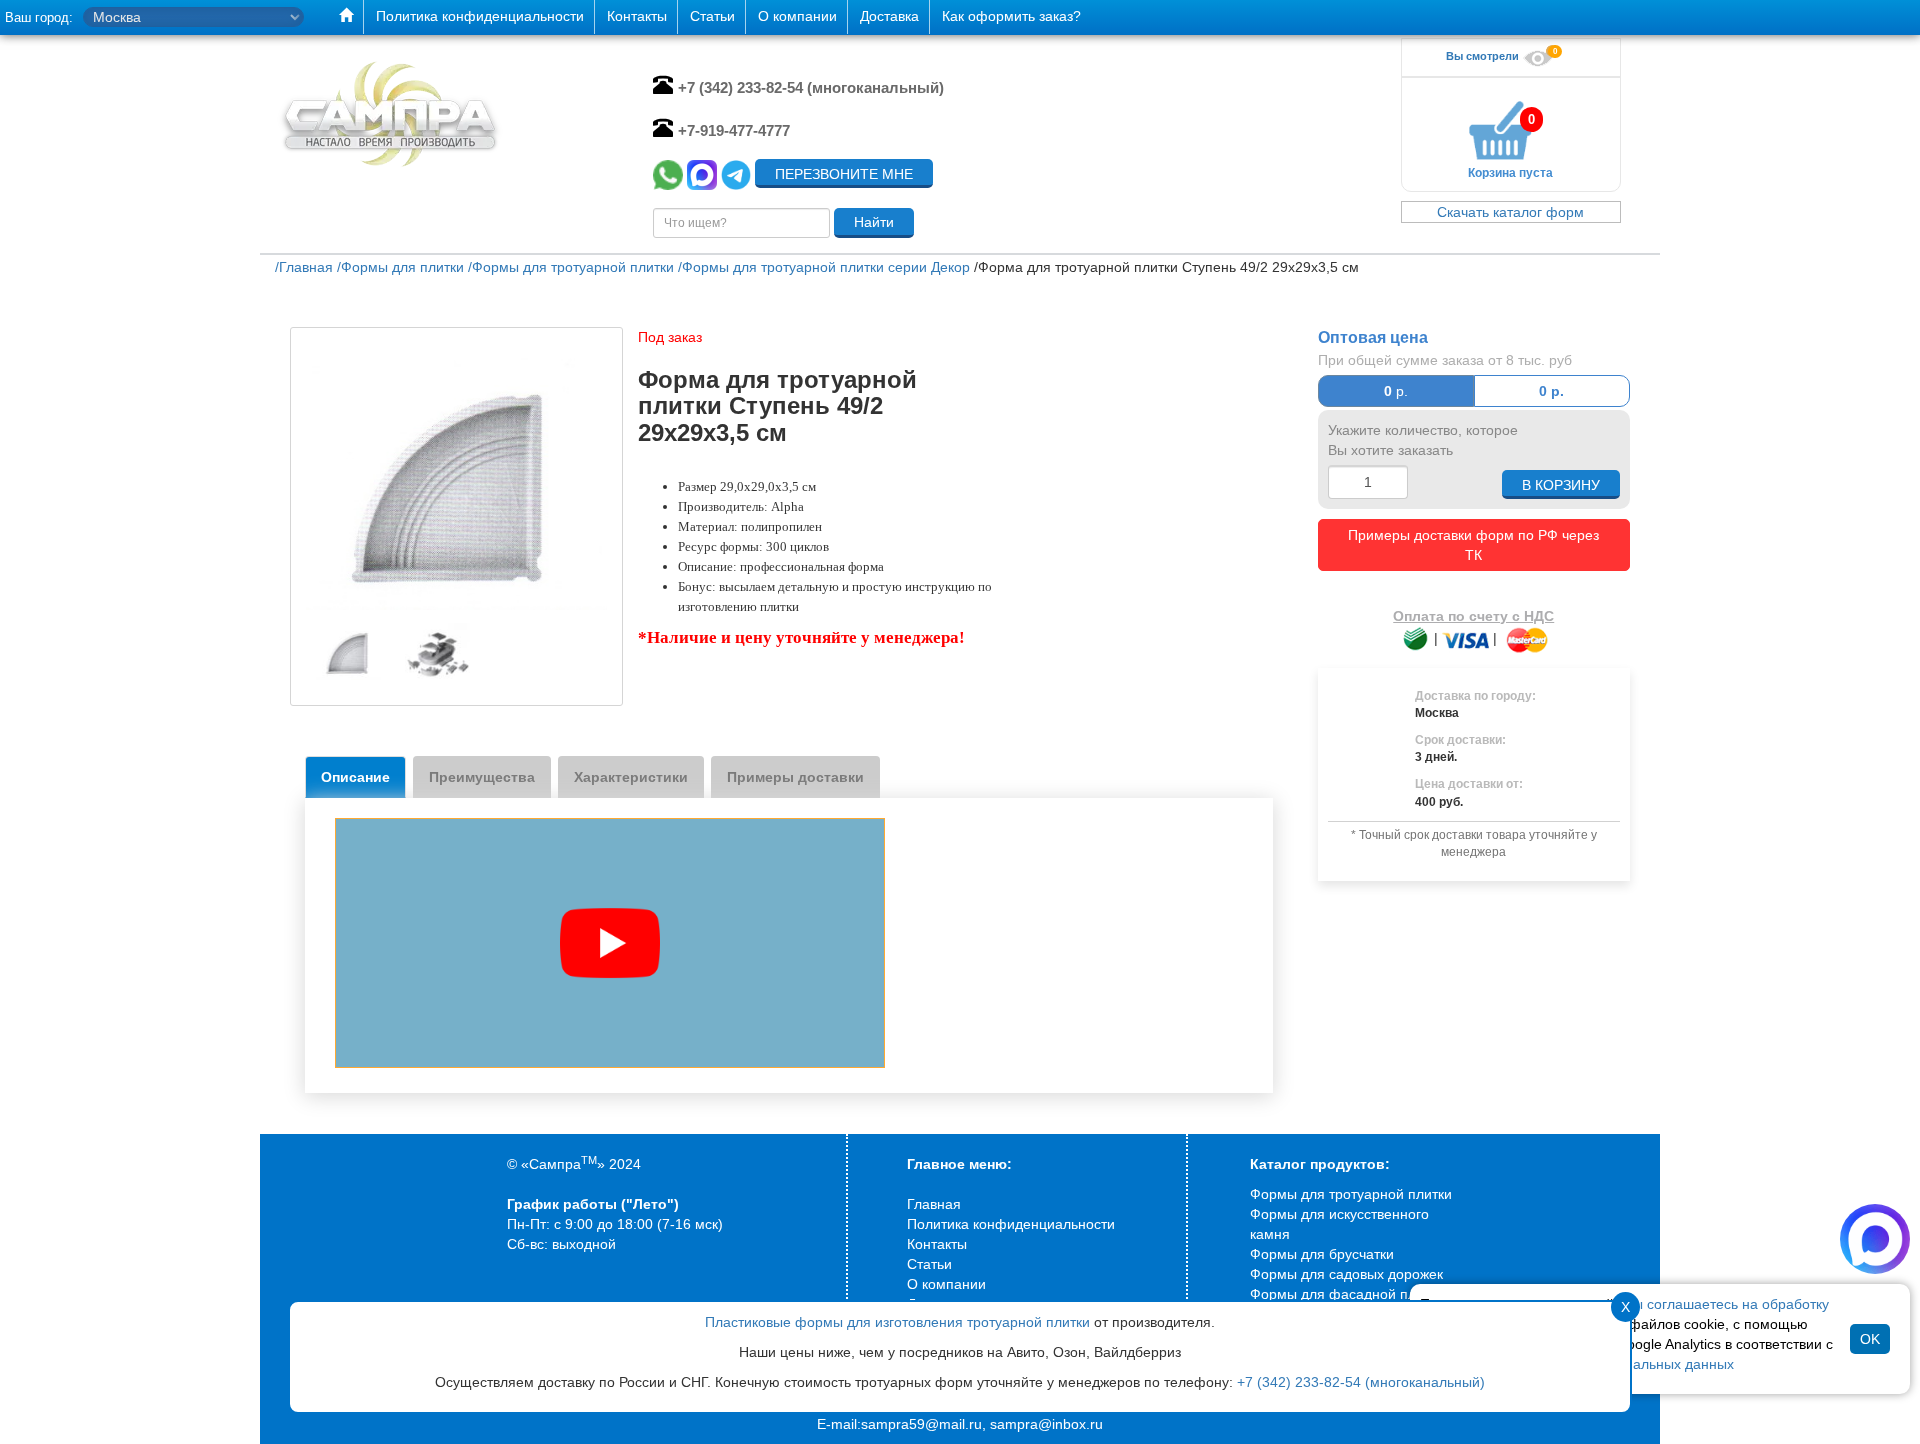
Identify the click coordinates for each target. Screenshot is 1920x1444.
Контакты (937, 1244)
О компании (946, 1284)
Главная (934, 1204)
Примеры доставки (795, 777)
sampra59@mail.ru (921, 1424)
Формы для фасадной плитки (1347, 1294)
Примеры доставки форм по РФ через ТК (1473, 545)
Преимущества (482, 777)
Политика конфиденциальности (1011, 1224)
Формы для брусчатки (1322, 1254)
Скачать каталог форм (1510, 212)
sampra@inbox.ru (1046, 1424)
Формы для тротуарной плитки (1351, 1194)
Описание (355, 777)
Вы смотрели (1484, 56)
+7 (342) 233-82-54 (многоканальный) (1361, 1382)
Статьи (929, 1264)
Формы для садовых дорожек (1346, 1274)
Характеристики (631, 777)
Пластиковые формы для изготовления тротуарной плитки (897, 1322)
